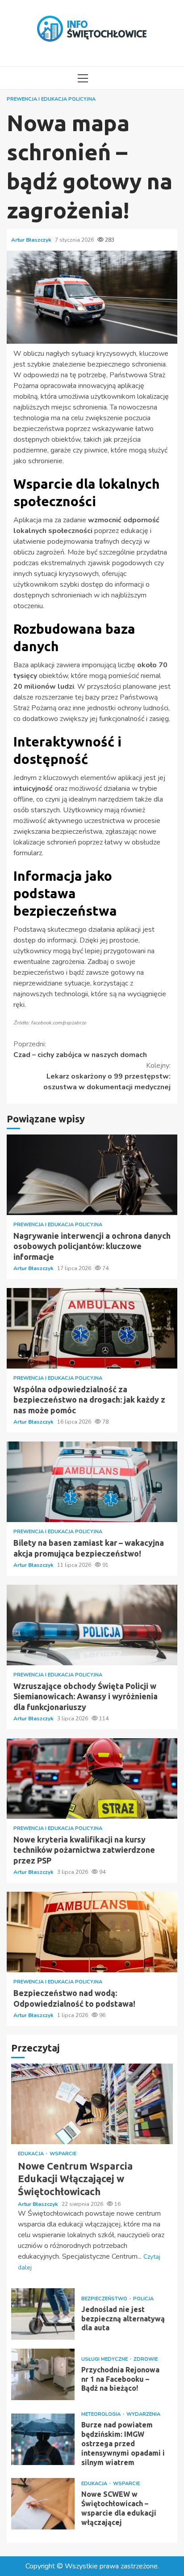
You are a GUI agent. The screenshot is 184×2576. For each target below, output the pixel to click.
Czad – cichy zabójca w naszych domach (80, 1049)
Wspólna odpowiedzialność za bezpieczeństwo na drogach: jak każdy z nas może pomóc (92, 1328)
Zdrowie (146, 2359)
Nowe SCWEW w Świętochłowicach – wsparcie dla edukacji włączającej (43, 2504)
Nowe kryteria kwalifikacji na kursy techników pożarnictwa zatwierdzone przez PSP (92, 1778)
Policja (143, 2299)
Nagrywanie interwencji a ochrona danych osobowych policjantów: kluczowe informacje (92, 1175)
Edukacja (31, 2154)
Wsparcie (63, 2154)
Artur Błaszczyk (32, 240)
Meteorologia (102, 2414)
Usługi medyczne (105, 2359)
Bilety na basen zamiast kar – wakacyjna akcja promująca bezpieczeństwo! (92, 1482)
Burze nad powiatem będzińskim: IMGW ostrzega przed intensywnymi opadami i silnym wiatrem (43, 2439)
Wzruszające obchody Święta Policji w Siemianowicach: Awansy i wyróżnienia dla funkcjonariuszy (92, 1625)
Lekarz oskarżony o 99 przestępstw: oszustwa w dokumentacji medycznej (107, 1076)
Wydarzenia (143, 2414)
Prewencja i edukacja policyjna (51, 99)
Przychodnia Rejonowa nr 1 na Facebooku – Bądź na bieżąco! (43, 2374)
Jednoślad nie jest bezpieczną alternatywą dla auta (43, 2314)
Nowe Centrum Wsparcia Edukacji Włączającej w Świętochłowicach (92, 2104)
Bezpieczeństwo (105, 2299)
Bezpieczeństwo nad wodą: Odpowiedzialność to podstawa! (92, 1932)
